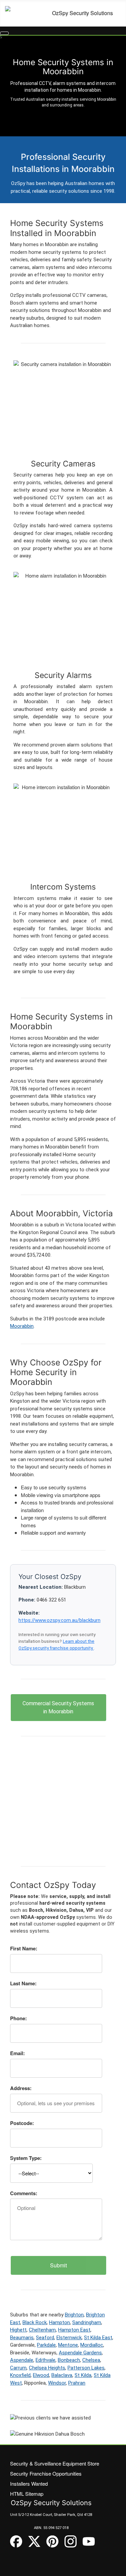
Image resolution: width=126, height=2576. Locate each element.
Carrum (18, 2368)
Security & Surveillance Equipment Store (55, 2463)
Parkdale (46, 2345)
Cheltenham (42, 2330)
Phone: (18, 2018)
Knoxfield (20, 2375)
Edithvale (46, 2360)
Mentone (68, 2345)
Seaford (45, 2338)
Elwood (41, 2375)
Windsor (57, 2383)
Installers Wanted (29, 2483)
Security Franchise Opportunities (46, 2473)
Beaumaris (22, 2338)
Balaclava (62, 2375)
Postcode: (22, 2123)
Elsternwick (69, 2338)
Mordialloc (92, 2345)
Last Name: (23, 1983)
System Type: (26, 2158)
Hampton (59, 2322)
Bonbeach (69, 2360)
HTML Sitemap (27, 2494)
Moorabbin (22, 1326)
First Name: (24, 1948)
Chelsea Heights (47, 2368)
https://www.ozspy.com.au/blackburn (59, 1620)
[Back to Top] (118, 2568)
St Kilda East (98, 2338)
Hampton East (74, 2330)
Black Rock (35, 2322)
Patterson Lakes (86, 2368)
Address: (21, 2088)
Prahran (77, 2383)
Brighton (74, 2315)
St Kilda (83, 2375)
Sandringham (87, 2322)
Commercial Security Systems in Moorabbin (58, 1707)
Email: (17, 2053)
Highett (18, 2330)
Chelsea (91, 2360)
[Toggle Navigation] (4, 33)
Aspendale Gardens (80, 2353)
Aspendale (22, 2360)
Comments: (24, 2193)
